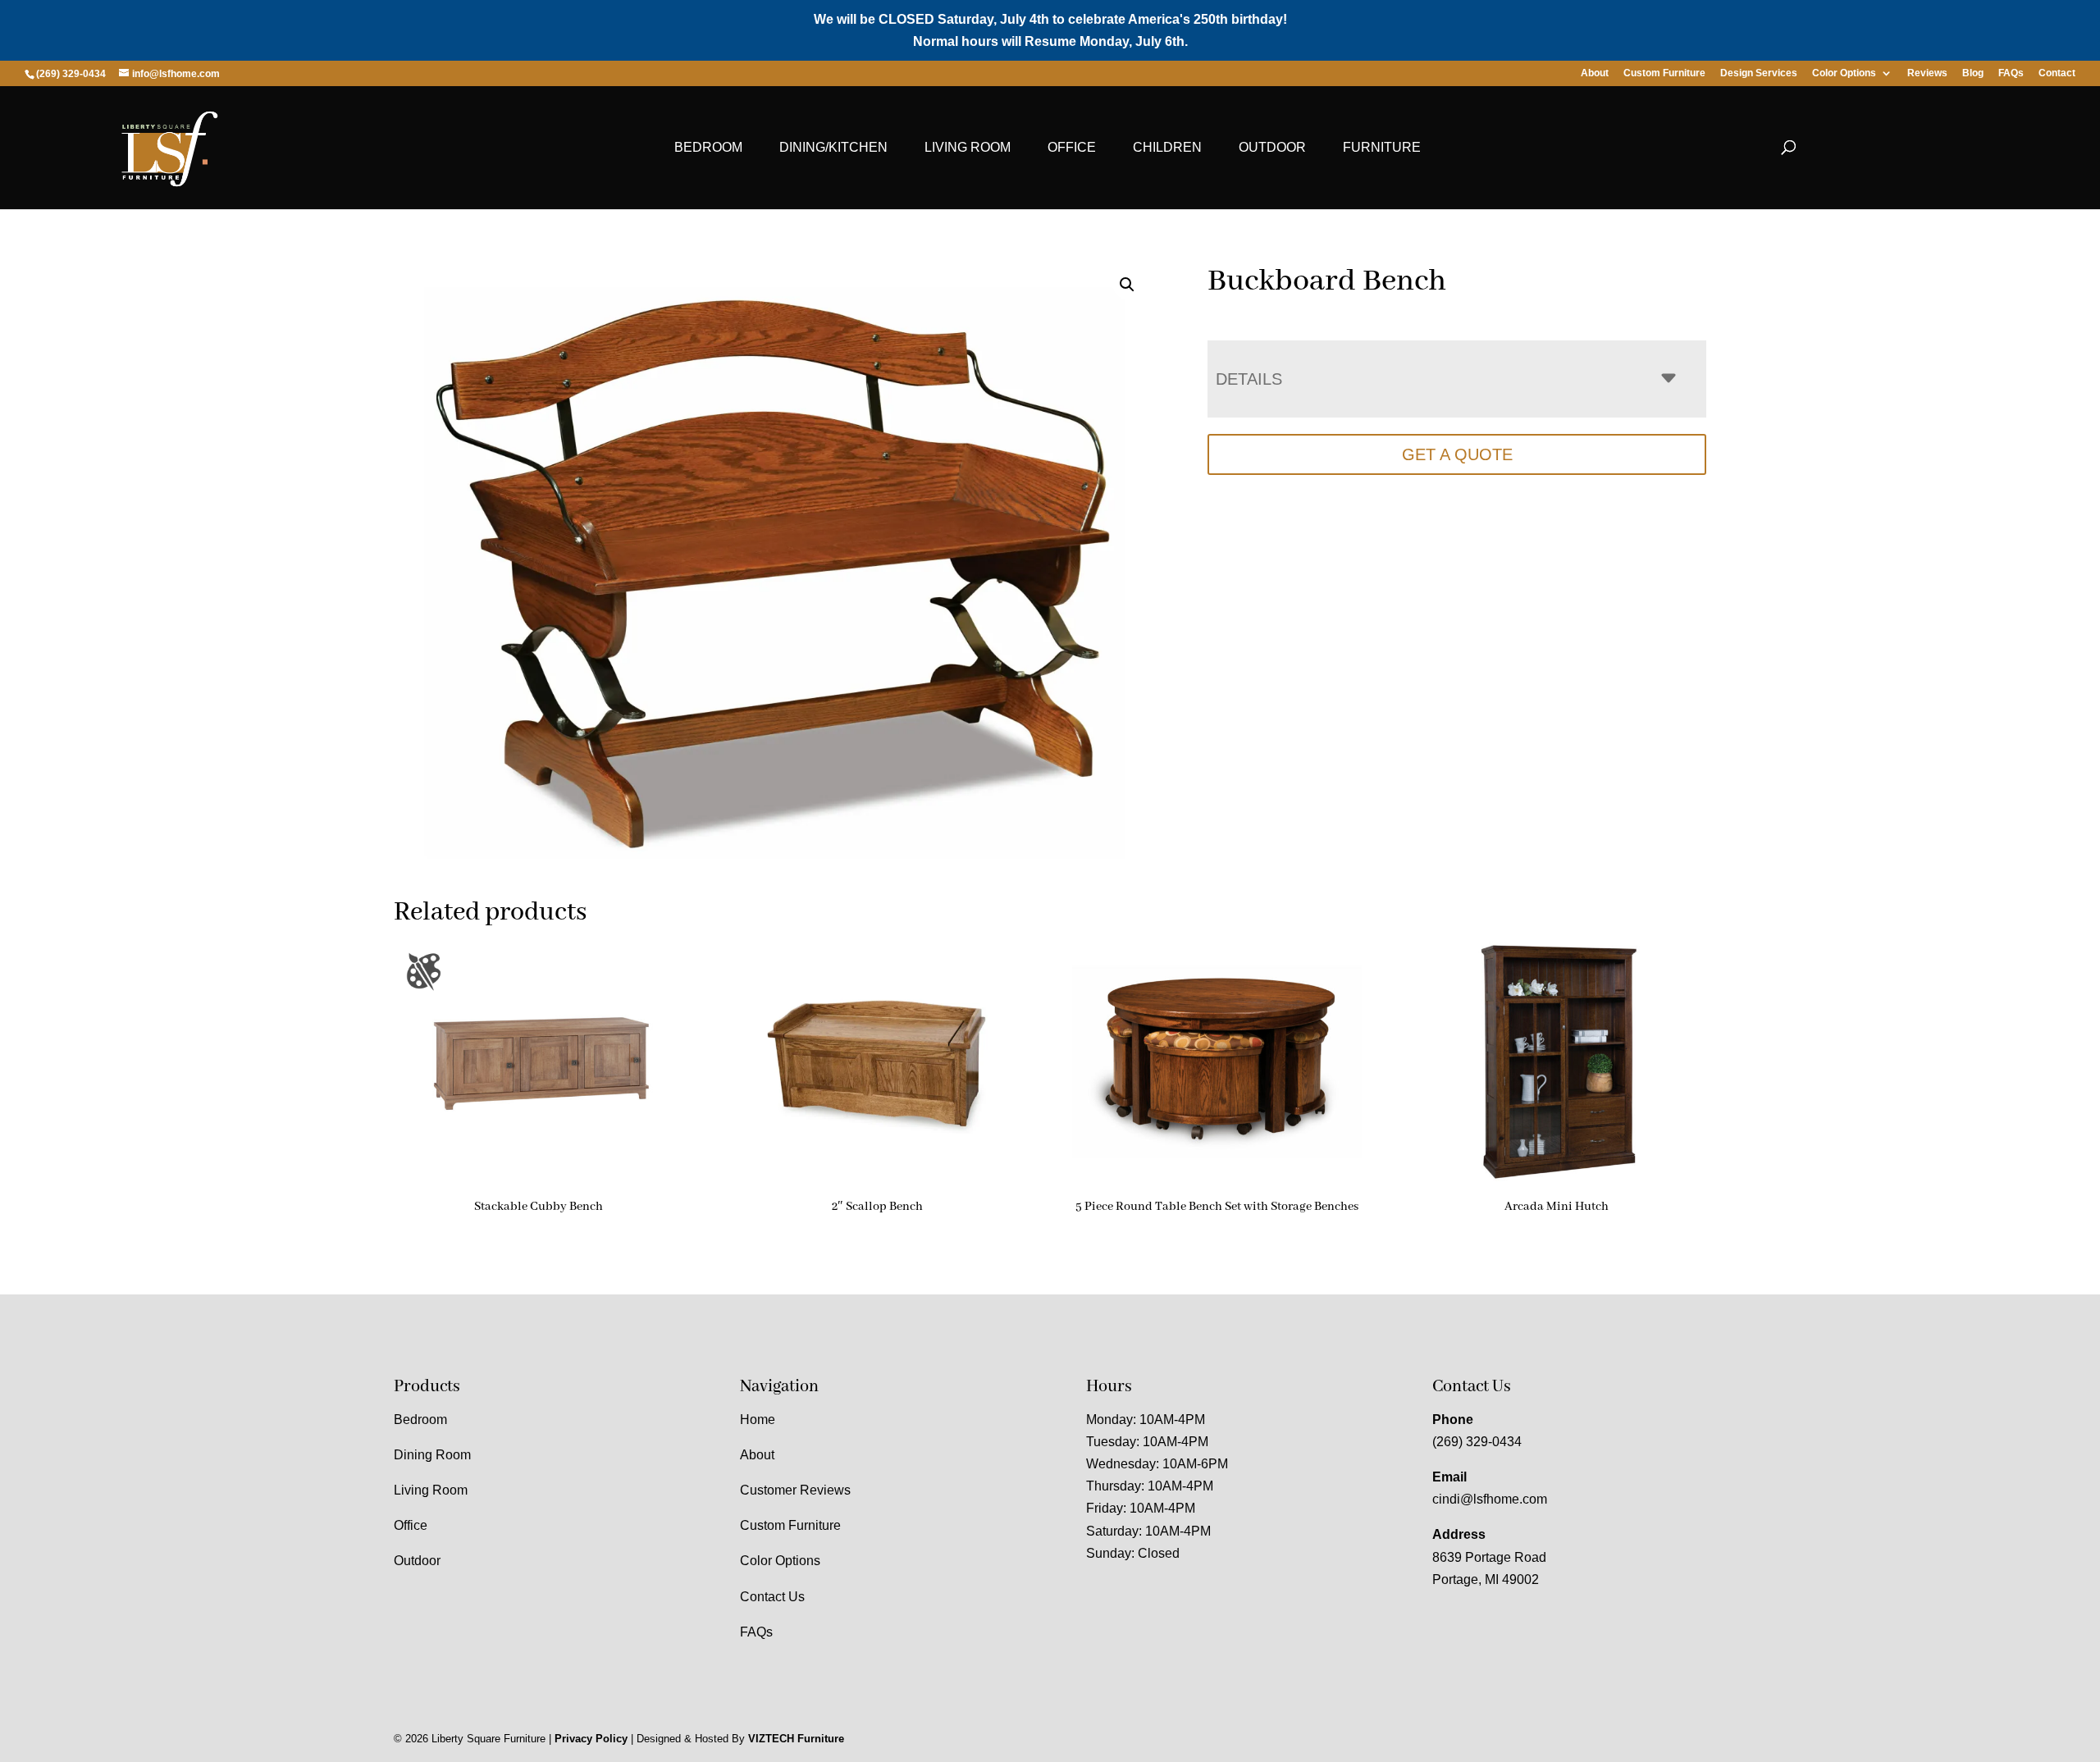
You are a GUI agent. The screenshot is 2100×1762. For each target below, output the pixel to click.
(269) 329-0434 (1477, 1442)
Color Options (1844, 73)
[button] (1127, 285)
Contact (2057, 73)
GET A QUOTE (1457, 454)
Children (1167, 147)
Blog (1973, 73)
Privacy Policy (591, 1739)
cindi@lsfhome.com (1490, 1499)
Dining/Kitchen (833, 147)
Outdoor (1272, 147)
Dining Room (432, 1455)
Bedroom (708, 147)
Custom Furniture (1664, 73)
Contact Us (772, 1597)
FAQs (2011, 73)
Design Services (1759, 73)
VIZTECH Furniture (796, 1739)
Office (1072, 147)
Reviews (1927, 73)
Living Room (968, 147)
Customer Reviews (795, 1490)
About (1595, 73)
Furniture (1382, 147)
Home (758, 1420)
